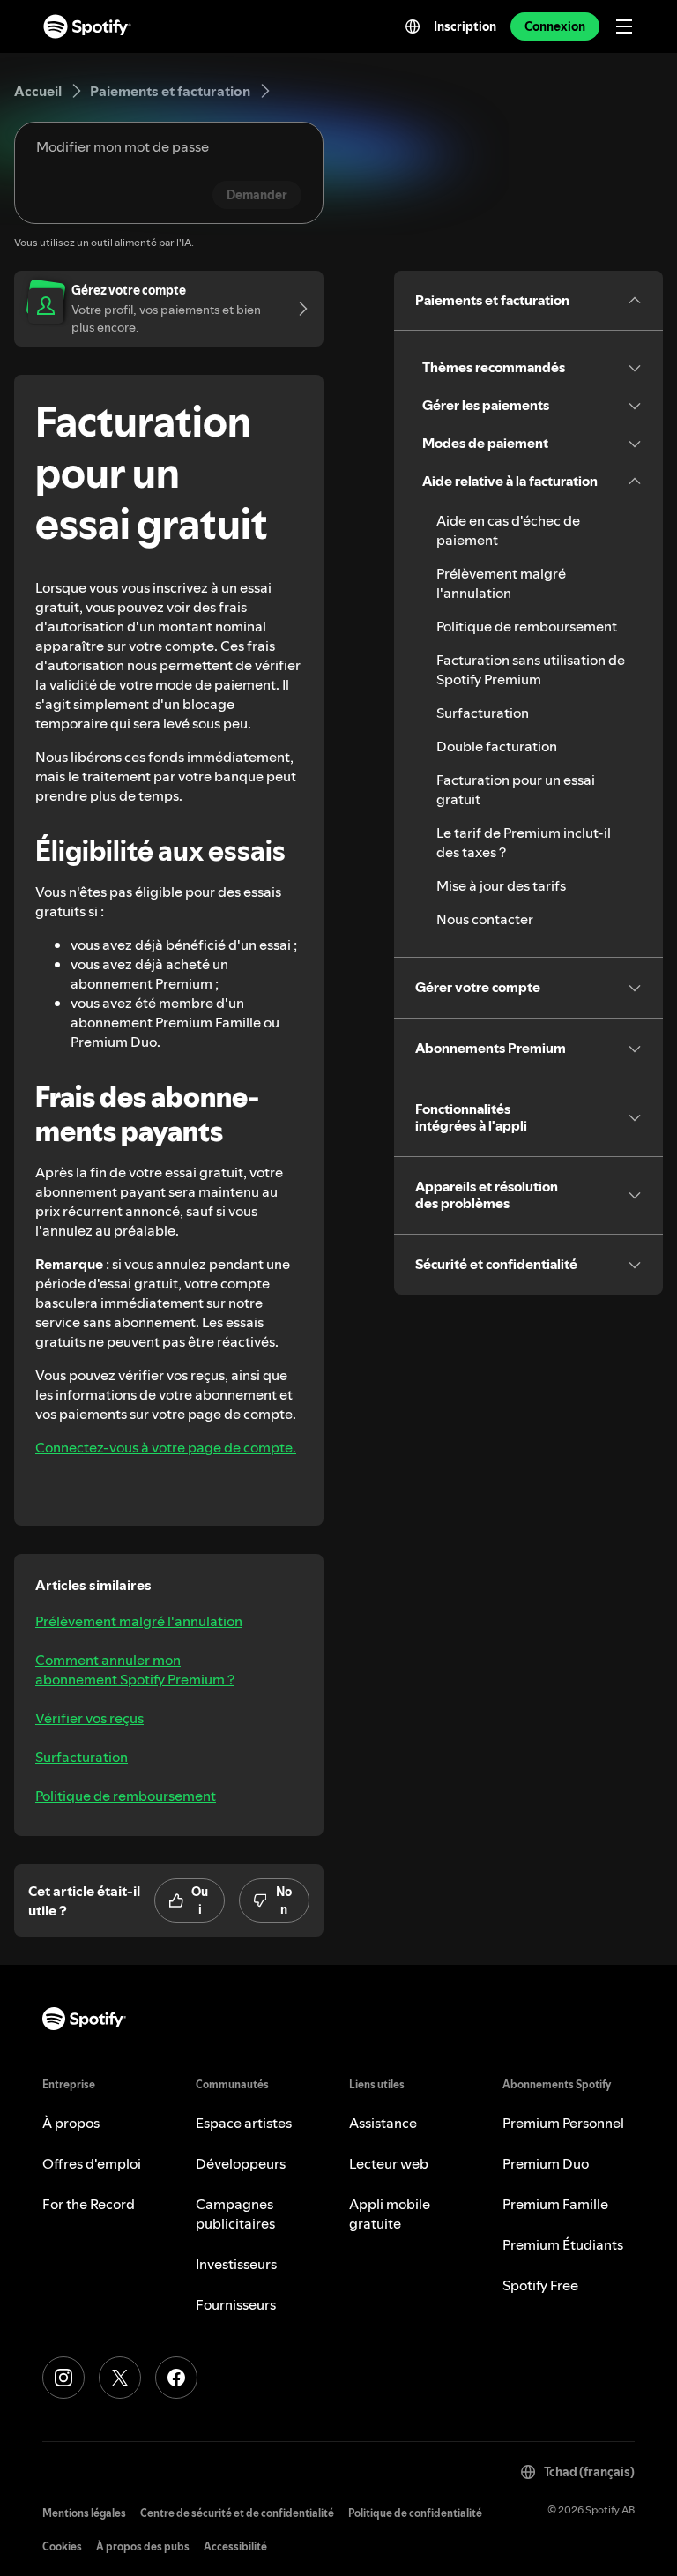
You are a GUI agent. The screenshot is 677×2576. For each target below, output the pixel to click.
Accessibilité (235, 2546)
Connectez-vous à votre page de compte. (166, 1447)
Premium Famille (555, 2204)
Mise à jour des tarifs (501, 885)
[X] (120, 2378)
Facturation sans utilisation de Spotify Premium (531, 669)
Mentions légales (84, 2513)
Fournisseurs (236, 2304)
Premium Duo (546, 2163)
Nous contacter (485, 919)
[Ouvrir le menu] (624, 26)
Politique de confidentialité (415, 2513)
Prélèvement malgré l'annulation (139, 1621)
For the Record (89, 2204)
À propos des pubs (143, 2546)
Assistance (383, 2123)
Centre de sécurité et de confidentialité (237, 2513)
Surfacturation (82, 1757)
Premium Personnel (563, 2123)
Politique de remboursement (126, 1796)
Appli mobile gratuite (390, 2214)
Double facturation (497, 746)
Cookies (62, 2546)
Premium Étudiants (563, 2244)
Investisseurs (236, 2264)
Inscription (465, 26)
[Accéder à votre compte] (297, 309)
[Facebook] (176, 2378)
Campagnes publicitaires (235, 2214)
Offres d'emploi (92, 2163)
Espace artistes (244, 2123)
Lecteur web (389, 2163)
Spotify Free (540, 2285)
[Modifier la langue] (413, 26)
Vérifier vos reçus (89, 1718)
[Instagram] (63, 2378)
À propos (71, 2123)
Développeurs (241, 2163)
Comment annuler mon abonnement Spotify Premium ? (135, 1669)
